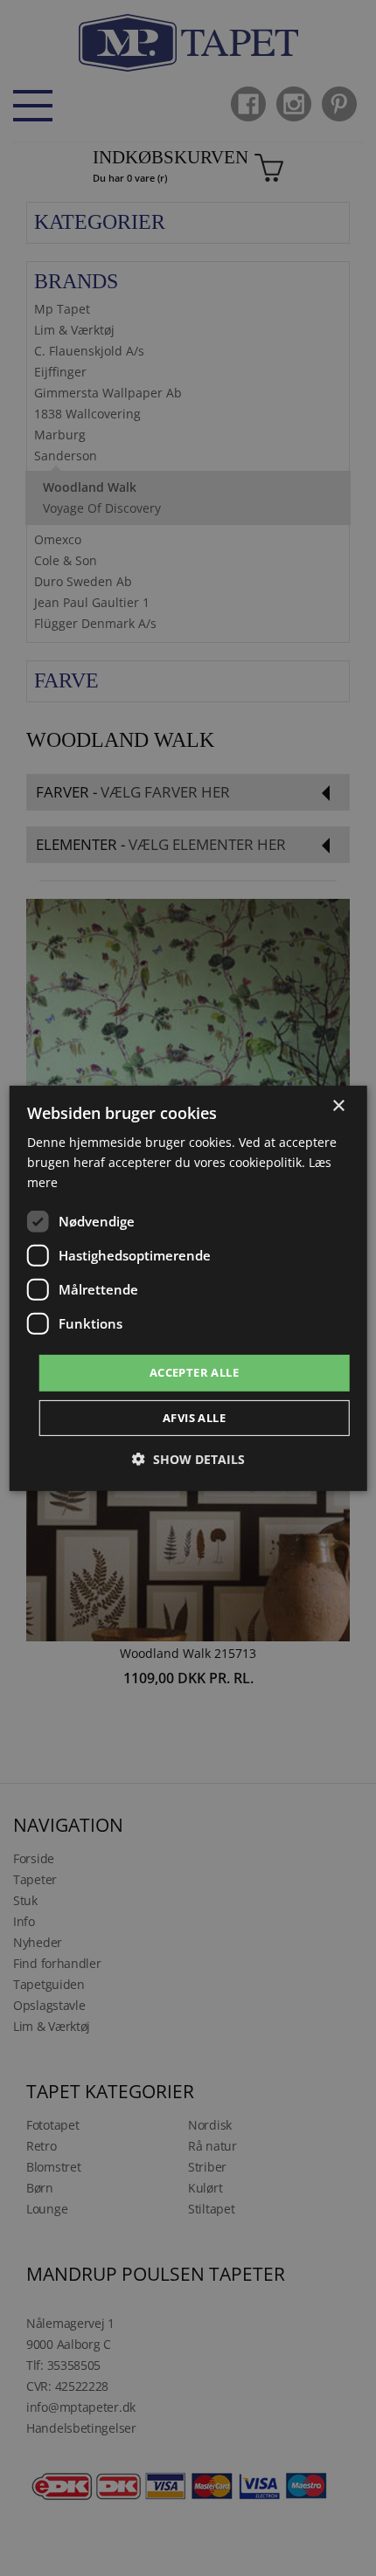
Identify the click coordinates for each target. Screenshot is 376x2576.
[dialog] (188, 1288)
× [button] (338, 1105)
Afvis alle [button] (194, 1418)
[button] (188, 1459)
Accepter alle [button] (194, 1372)
